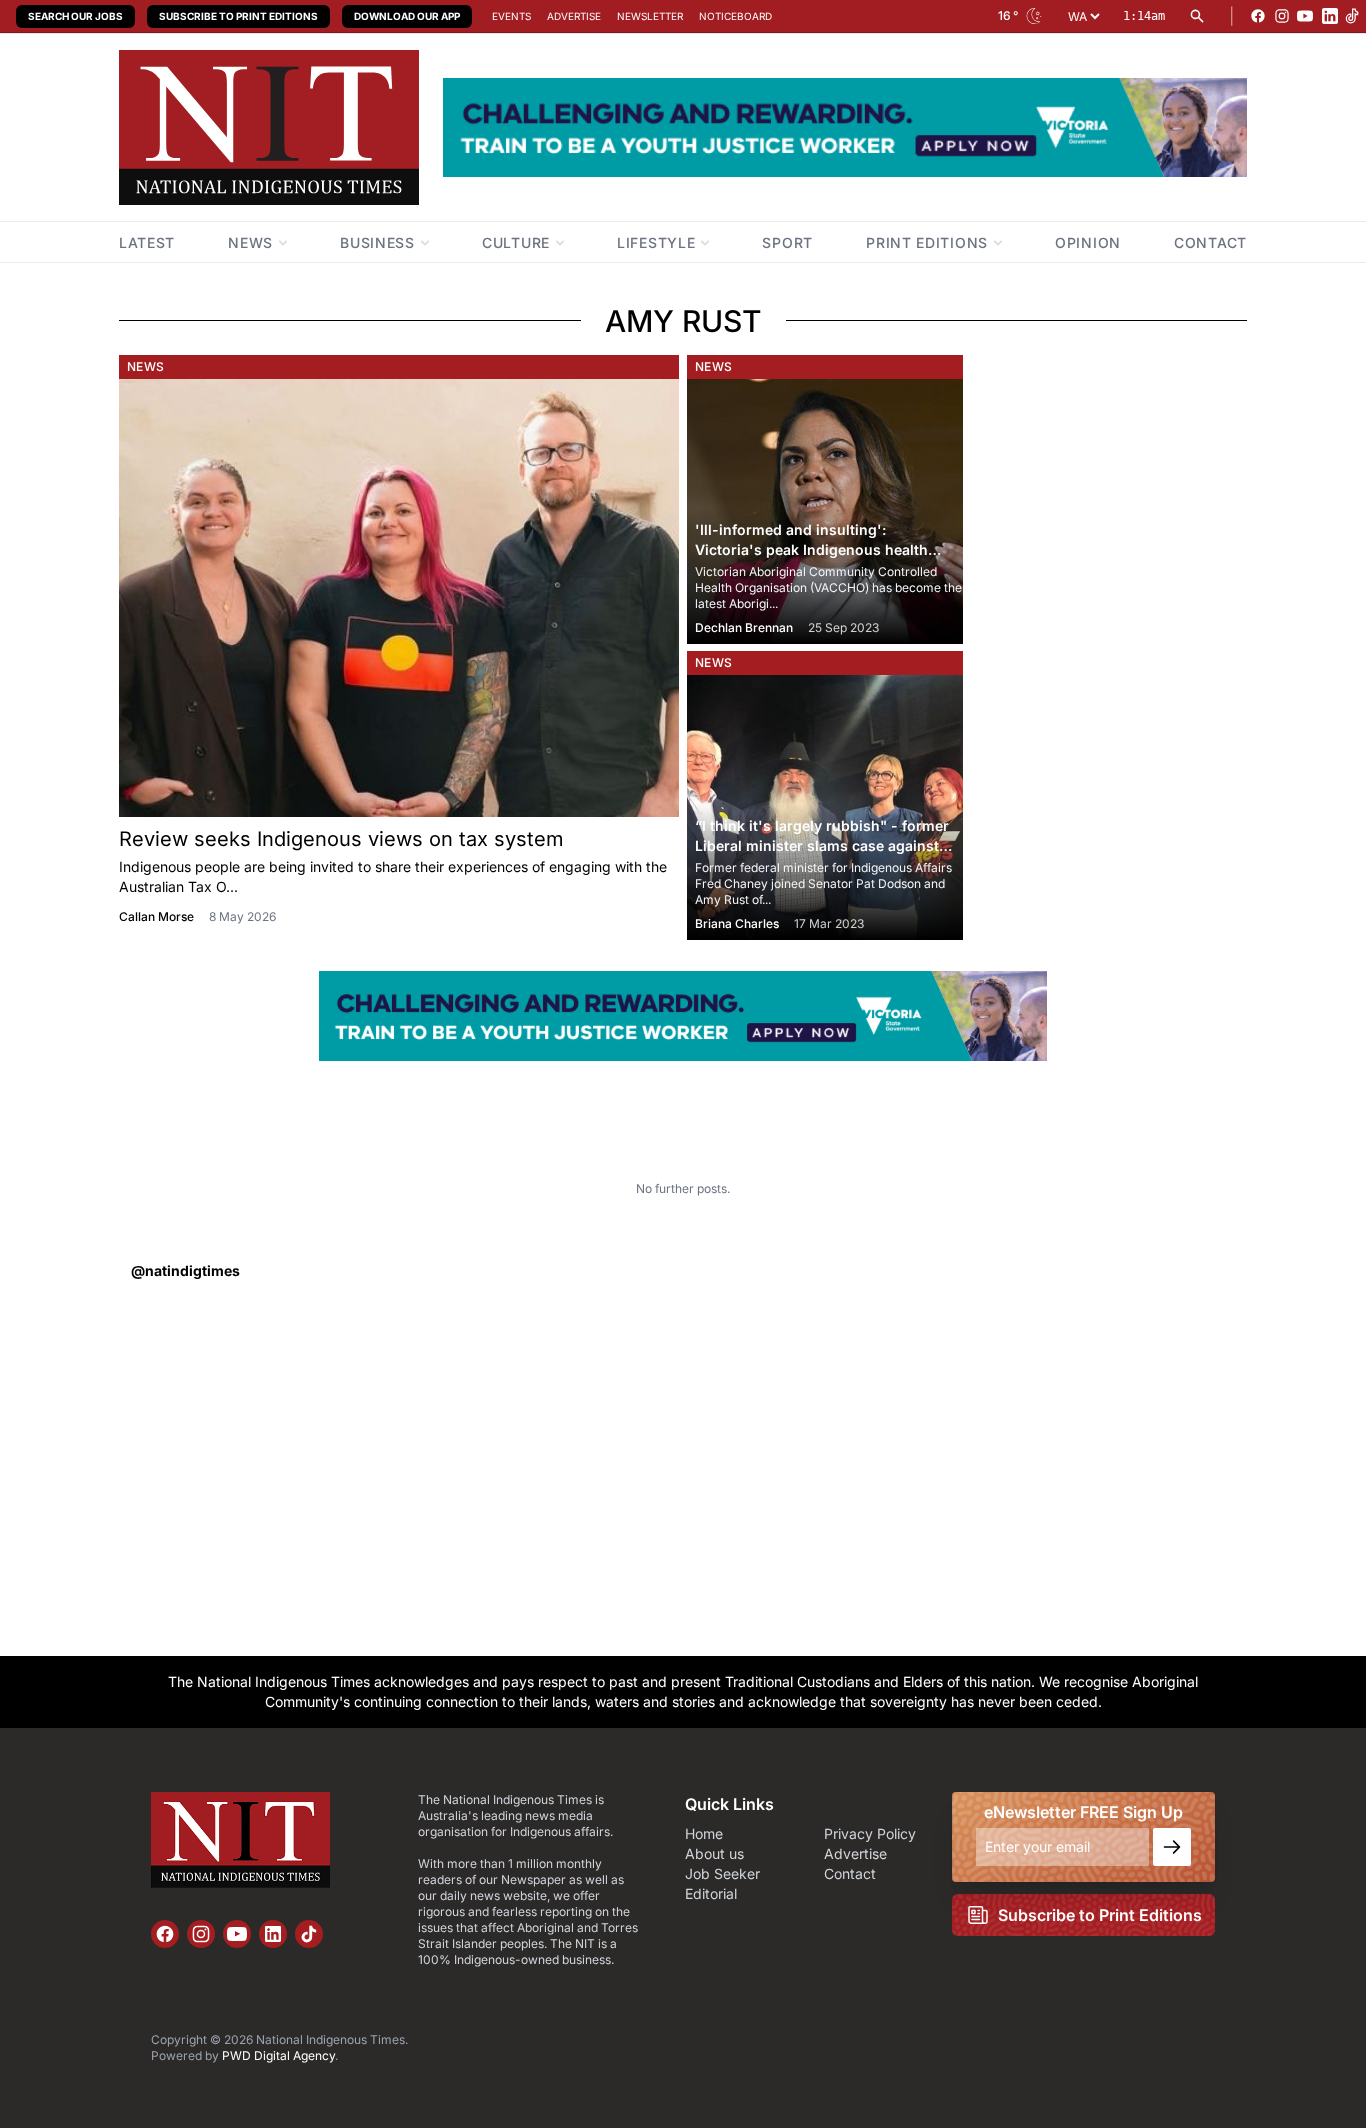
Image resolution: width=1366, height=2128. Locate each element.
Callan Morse (156, 916)
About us (714, 1853)
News (145, 366)
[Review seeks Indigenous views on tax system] (399, 598)
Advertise (574, 16)
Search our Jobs (75, 16)
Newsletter (650, 16)
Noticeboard (735, 16)
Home (704, 1833)
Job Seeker (722, 1873)
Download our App (407, 16)
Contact (850, 1873)
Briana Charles (737, 923)
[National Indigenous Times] (269, 127)
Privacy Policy (870, 1833)
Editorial (711, 1893)
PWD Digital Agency (278, 2055)
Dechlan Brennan (744, 627)
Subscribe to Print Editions (238, 16)
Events (511, 16)
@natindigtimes (185, 1270)
